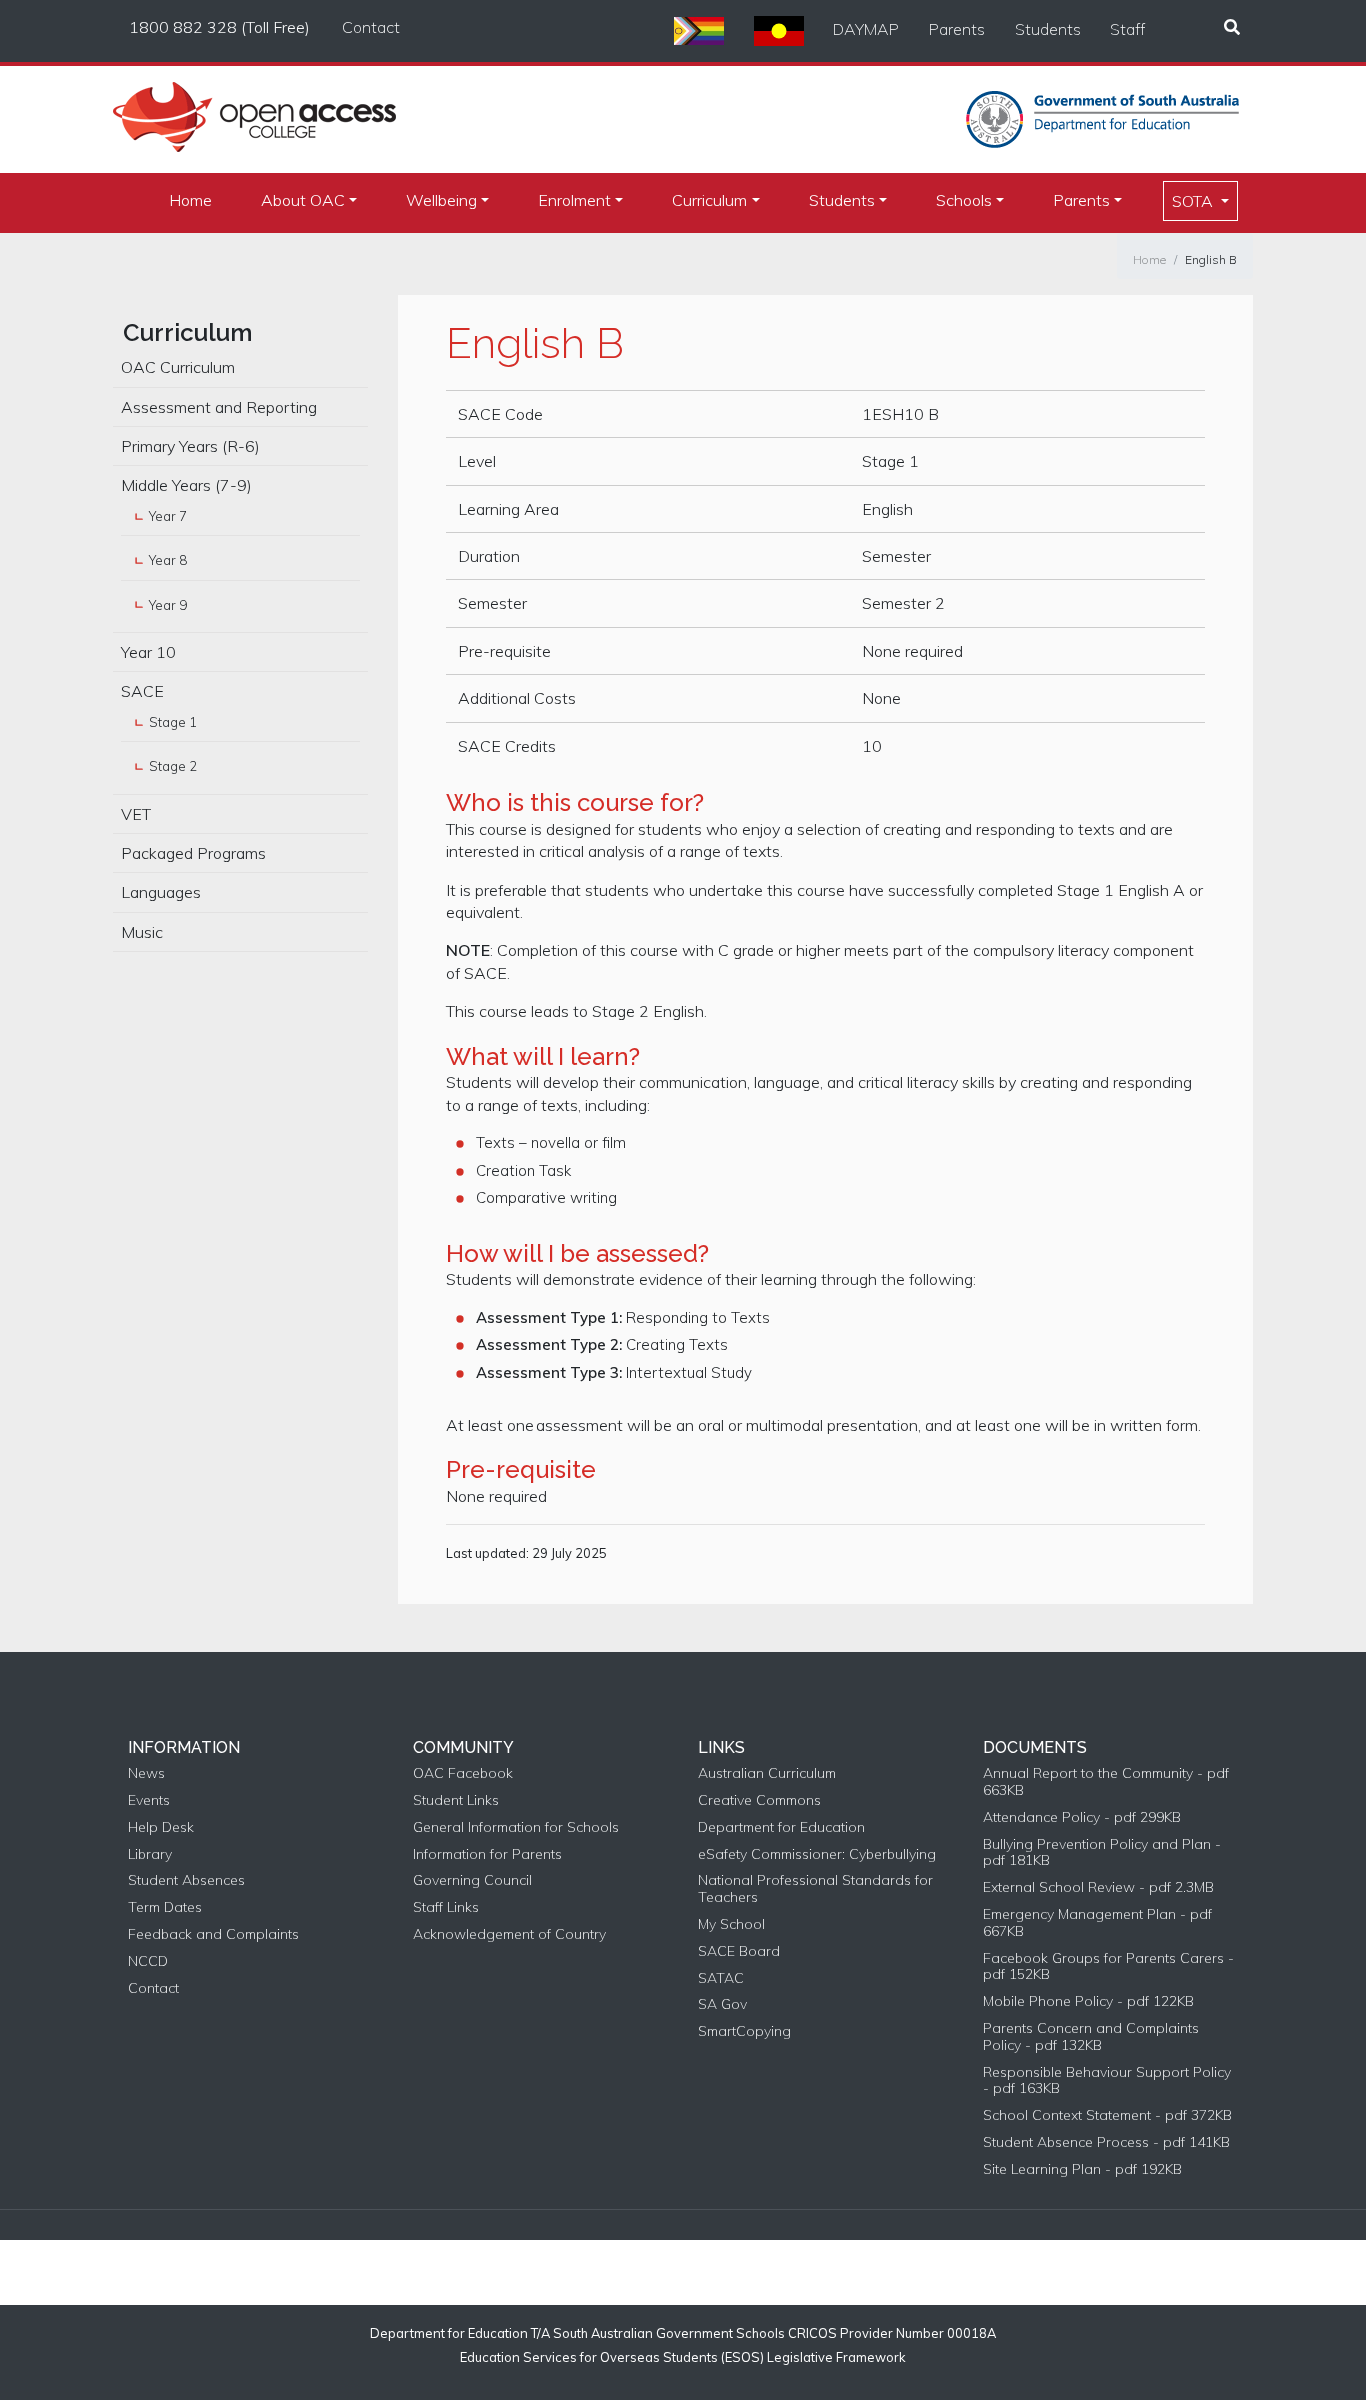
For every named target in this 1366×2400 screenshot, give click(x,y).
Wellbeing (441, 200)
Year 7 (168, 516)
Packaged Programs (193, 853)
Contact (371, 27)
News (146, 1773)
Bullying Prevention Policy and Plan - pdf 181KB (1102, 1853)
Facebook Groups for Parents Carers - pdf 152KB (1108, 1967)
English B (1211, 259)
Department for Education (781, 1827)
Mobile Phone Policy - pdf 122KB (1088, 2001)
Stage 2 (173, 766)
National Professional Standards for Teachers (815, 1889)
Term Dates (165, 1907)
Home (190, 200)
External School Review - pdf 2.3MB (1098, 1887)
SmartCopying (744, 2031)
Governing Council (472, 1880)
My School (731, 1924)
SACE (142, 691)
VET (136, 814)
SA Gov (722, 2004)
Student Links (456, 1800)
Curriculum (709, 200)
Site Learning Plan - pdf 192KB (1082, 2169)
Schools (964, 200)
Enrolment (574, 200)
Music (142, 932)
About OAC (303, 200)
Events (149, 1800)
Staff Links (446, 1907)
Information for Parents (487, 1854)
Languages (161, 892)
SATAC (721, 1978)
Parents (957, 29)
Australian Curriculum (767, 1773)
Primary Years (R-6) (190, 446)
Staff (1127, 29)
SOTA (1194, 201)
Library (150, 1854)
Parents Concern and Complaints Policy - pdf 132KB (1091, 2037)
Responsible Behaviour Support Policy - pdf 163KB (1107, 2081)
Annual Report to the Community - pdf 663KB (1106, 1782)
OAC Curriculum (178, 367)
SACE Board (739, 1951)
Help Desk (161, 1827)
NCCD (148, 1961)
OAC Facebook (463, 1773)
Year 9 (168, 605)
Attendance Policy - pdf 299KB (1082, 1817)
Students (1048, 29)
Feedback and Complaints (213, 1934)
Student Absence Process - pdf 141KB (1106, 2142)
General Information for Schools (516, 1827)
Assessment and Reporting (219, 407)
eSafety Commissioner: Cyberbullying (817, 1854)
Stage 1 (173, 722)
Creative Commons (759, 1800)
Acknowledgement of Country (509, 1934)
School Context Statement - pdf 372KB (1107, 2115)
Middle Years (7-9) (186, 485)
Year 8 (168, 560)
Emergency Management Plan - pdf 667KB (1097, 1923)
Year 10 (148, 652)
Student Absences (186, 1880)
